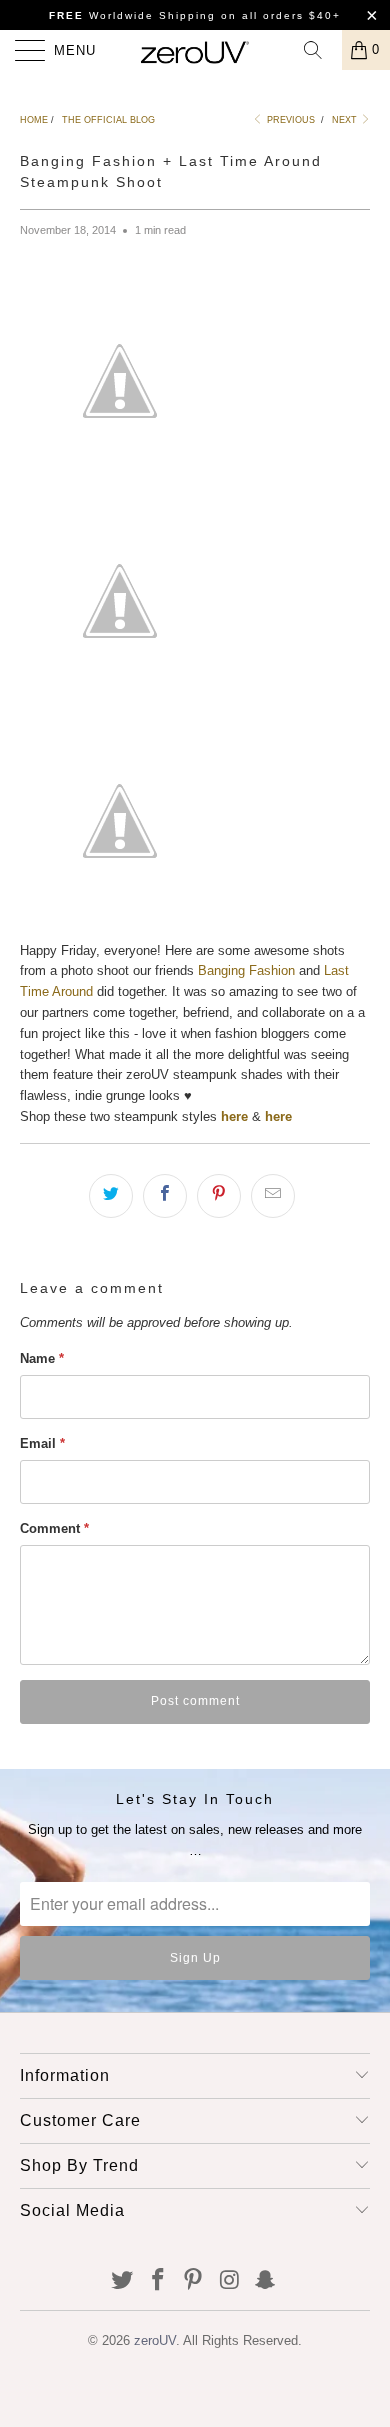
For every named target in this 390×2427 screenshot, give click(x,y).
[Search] (320, 50)
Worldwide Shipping (132, 15)
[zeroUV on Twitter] (123, 2281)
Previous (289, 120)
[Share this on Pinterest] (219, 1196)
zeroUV (155, 2340)
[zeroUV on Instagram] (230, 2281)
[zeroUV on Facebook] (158, 2281)
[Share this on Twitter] (111, 1196)
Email (42, 1443)
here (278, 1116)
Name (42, 1358)
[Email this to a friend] (273, 1196)
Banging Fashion (246, 970)
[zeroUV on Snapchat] (266, 2281)
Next (346, 120)
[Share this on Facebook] (165, 1196)
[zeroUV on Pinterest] (194, 2281)
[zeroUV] (195, 50)
